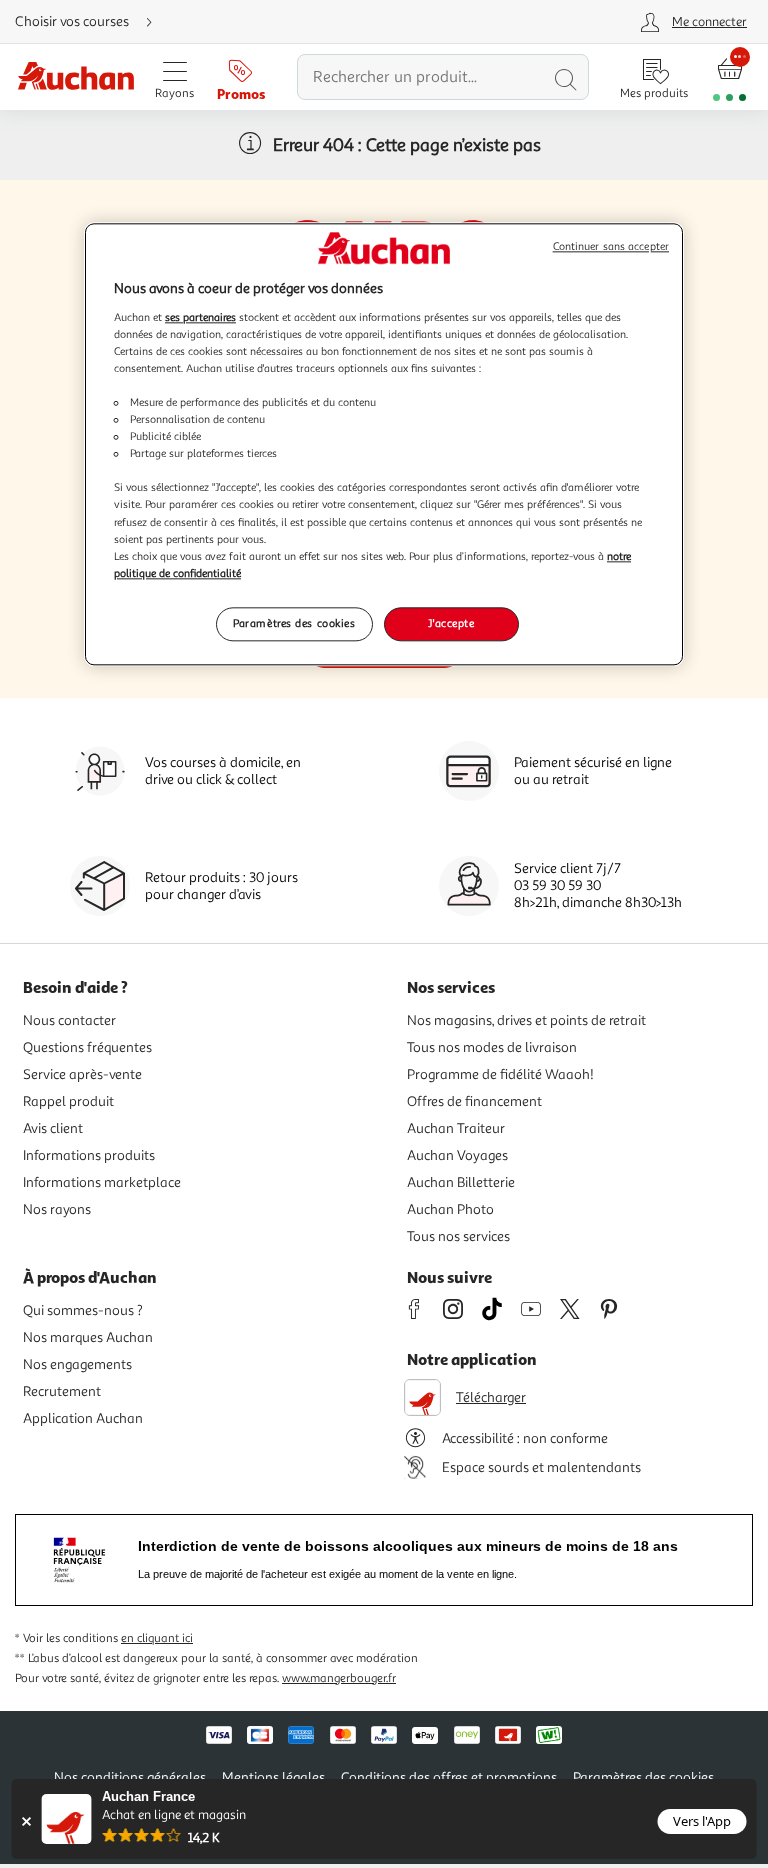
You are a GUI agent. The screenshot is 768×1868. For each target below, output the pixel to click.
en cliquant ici (157, 1638)
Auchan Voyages (457, 1155)
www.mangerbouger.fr (339, 1678)
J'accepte (451, 623)
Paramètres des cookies (294, 623)
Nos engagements (77, 1364)
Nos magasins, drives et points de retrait (526, 1020)
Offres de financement (474, 1101)
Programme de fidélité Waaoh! (500, 1074)
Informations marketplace (102, 1182)
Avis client (53, 1128)
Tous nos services (458, 1236)
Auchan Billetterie (461, 1182)
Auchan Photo (450, 1209)
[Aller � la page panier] (729, 77)
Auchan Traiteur (456, 1128)
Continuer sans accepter (611, 247)
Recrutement (62, 1391)
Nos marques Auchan (88, 1337)
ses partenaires (200, 317)
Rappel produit (68, 1101)
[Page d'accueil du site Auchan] (75, 77)
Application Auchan (83, 1418)
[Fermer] (26, 1821)
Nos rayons (57, 1209)
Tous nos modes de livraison (492, 1047)
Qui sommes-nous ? (83, 1310)
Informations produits (89, 1155)
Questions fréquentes (87, 1047)
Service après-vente (82, 1074)
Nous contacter (69, 1020)
